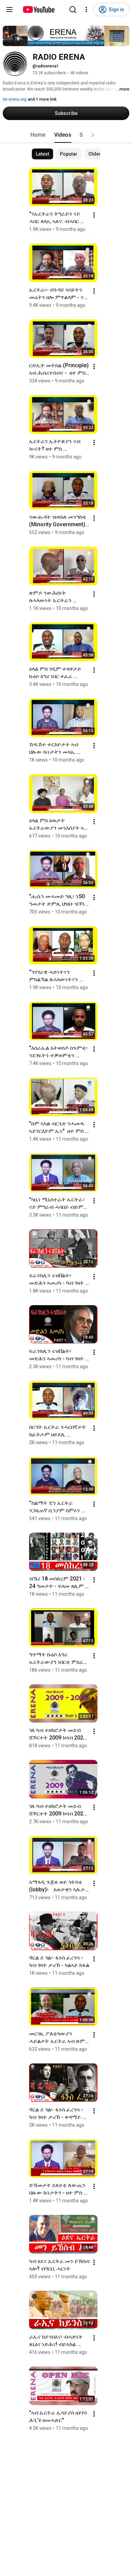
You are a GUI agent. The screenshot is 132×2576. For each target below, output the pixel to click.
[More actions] (94, 215)
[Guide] (9, 9)
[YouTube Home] (38, 9)
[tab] (38, 135)
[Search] (73, 9)
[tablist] (66, 135)
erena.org (17, 99)
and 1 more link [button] (42, 99)
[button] (93, 135)
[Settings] (86, 9)
